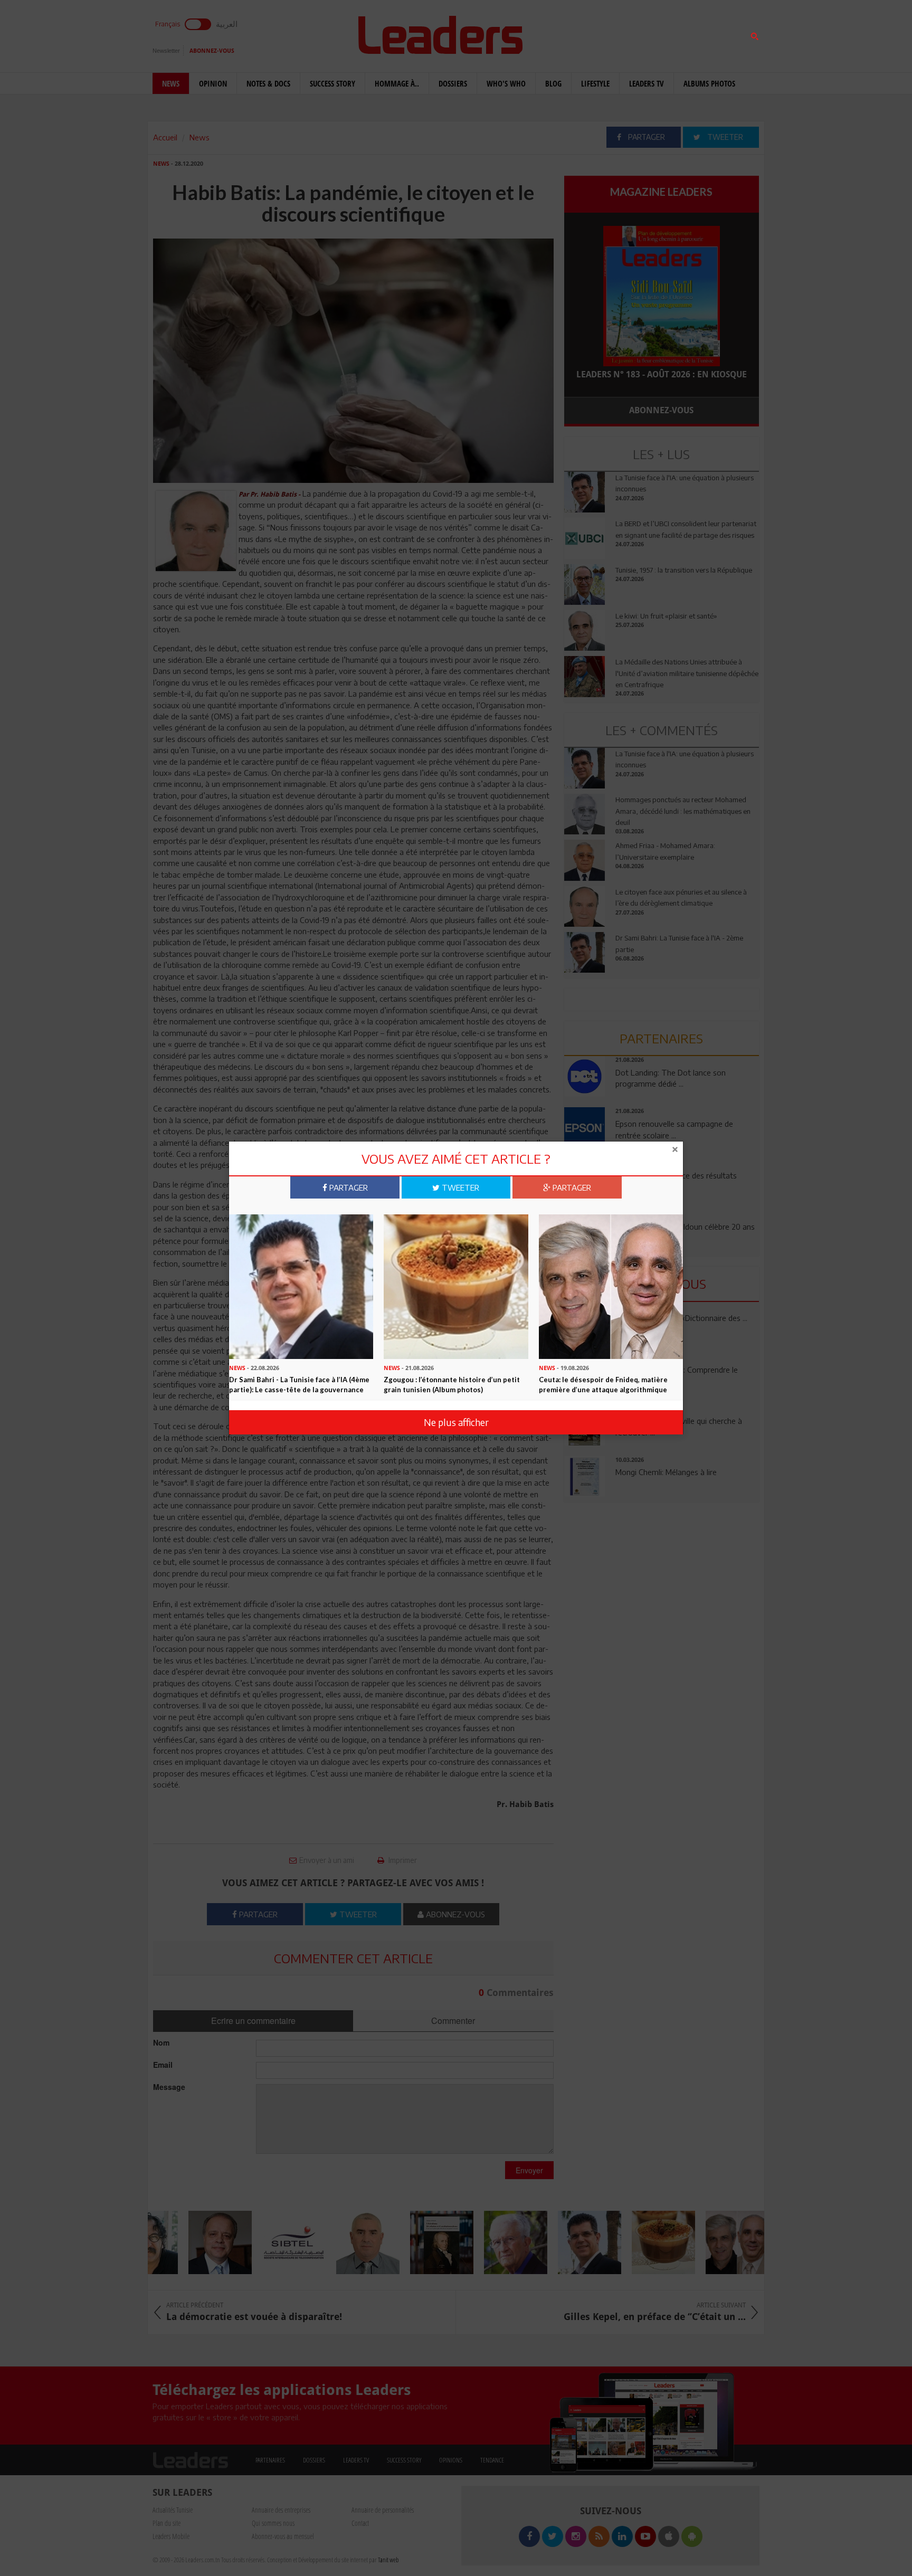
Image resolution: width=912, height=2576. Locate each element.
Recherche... (590, 34)
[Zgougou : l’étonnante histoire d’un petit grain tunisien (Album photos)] (456, 1286)
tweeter (459, 1187)
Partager (348, 1187)
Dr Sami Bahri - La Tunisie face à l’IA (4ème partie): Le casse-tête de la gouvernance (299, 1385)
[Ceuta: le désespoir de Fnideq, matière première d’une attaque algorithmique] (611, 1286)
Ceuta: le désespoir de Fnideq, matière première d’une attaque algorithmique (603, 1385)
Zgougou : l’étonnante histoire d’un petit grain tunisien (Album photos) (452, 1385)
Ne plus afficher (456, 1422)
